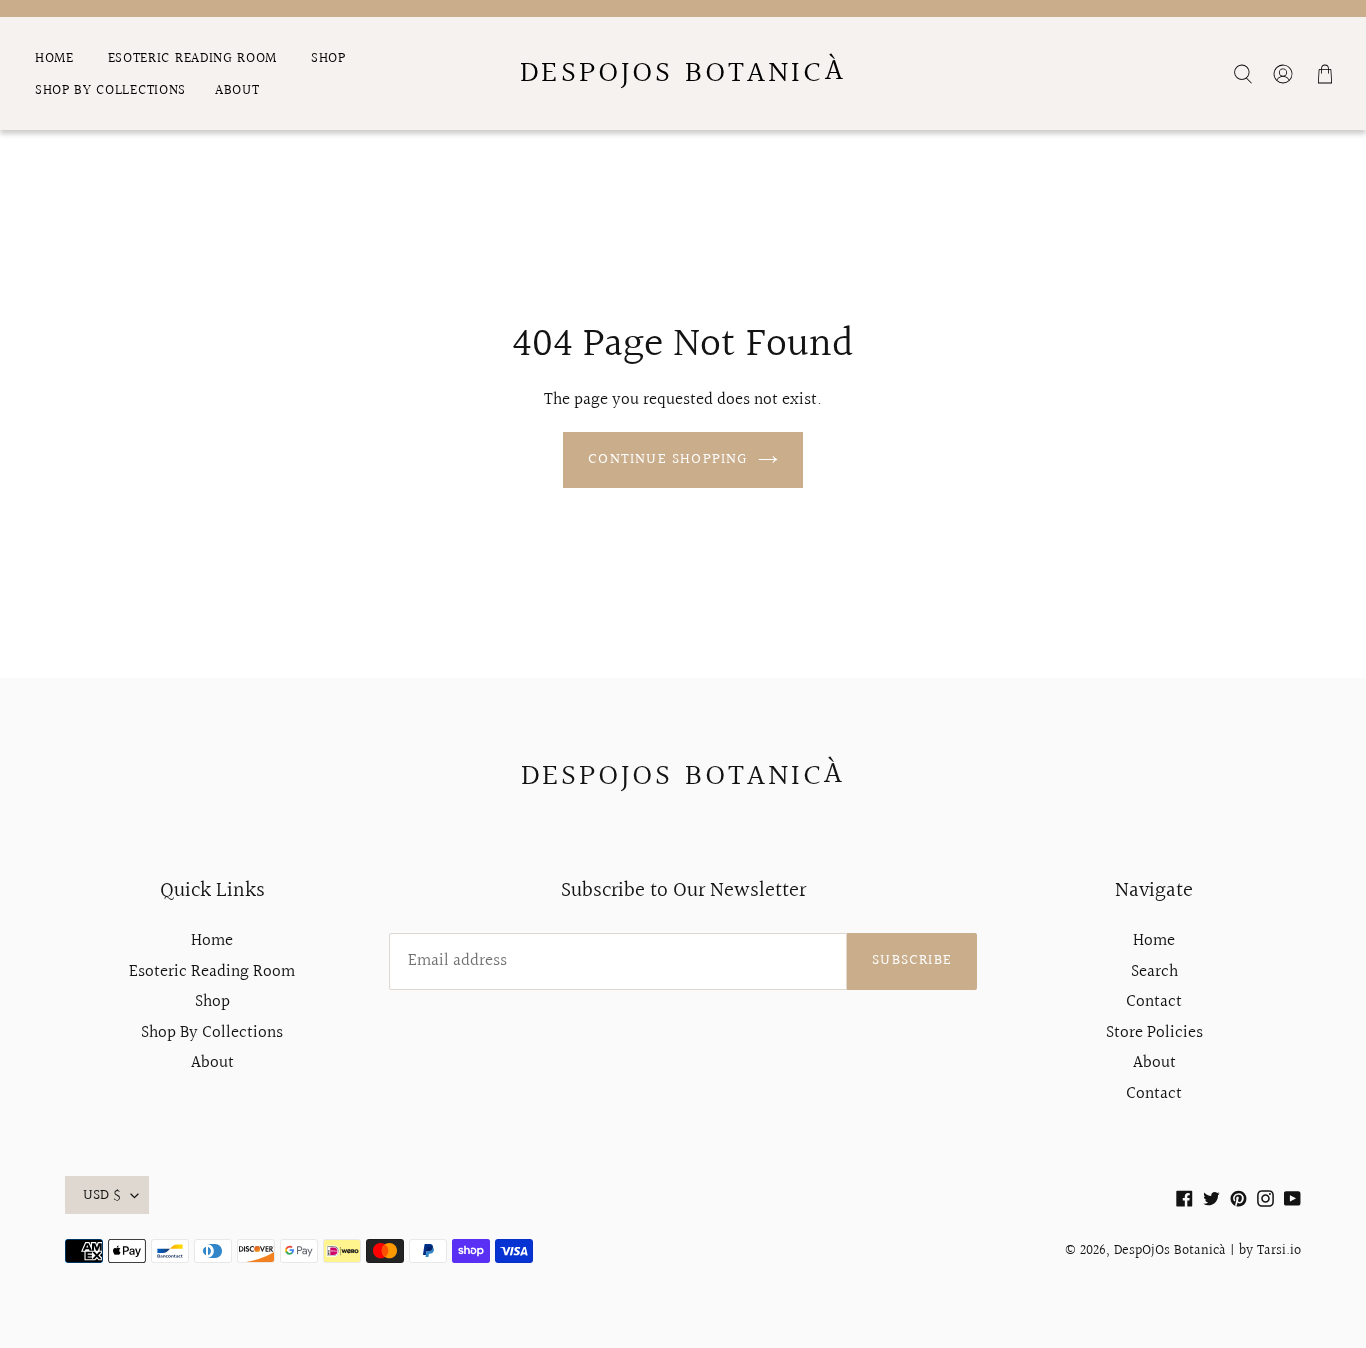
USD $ (102, 1195)
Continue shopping (667, 459)
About (212, 1062)
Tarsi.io (1279, 1251)
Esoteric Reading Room (212, 971)
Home (212, 940)
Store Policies (1154, 1032)
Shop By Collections (212, 1032)
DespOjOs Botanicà (682, 74)
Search (1154, 971)
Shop (212, 1001)
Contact (1154, 1001)
